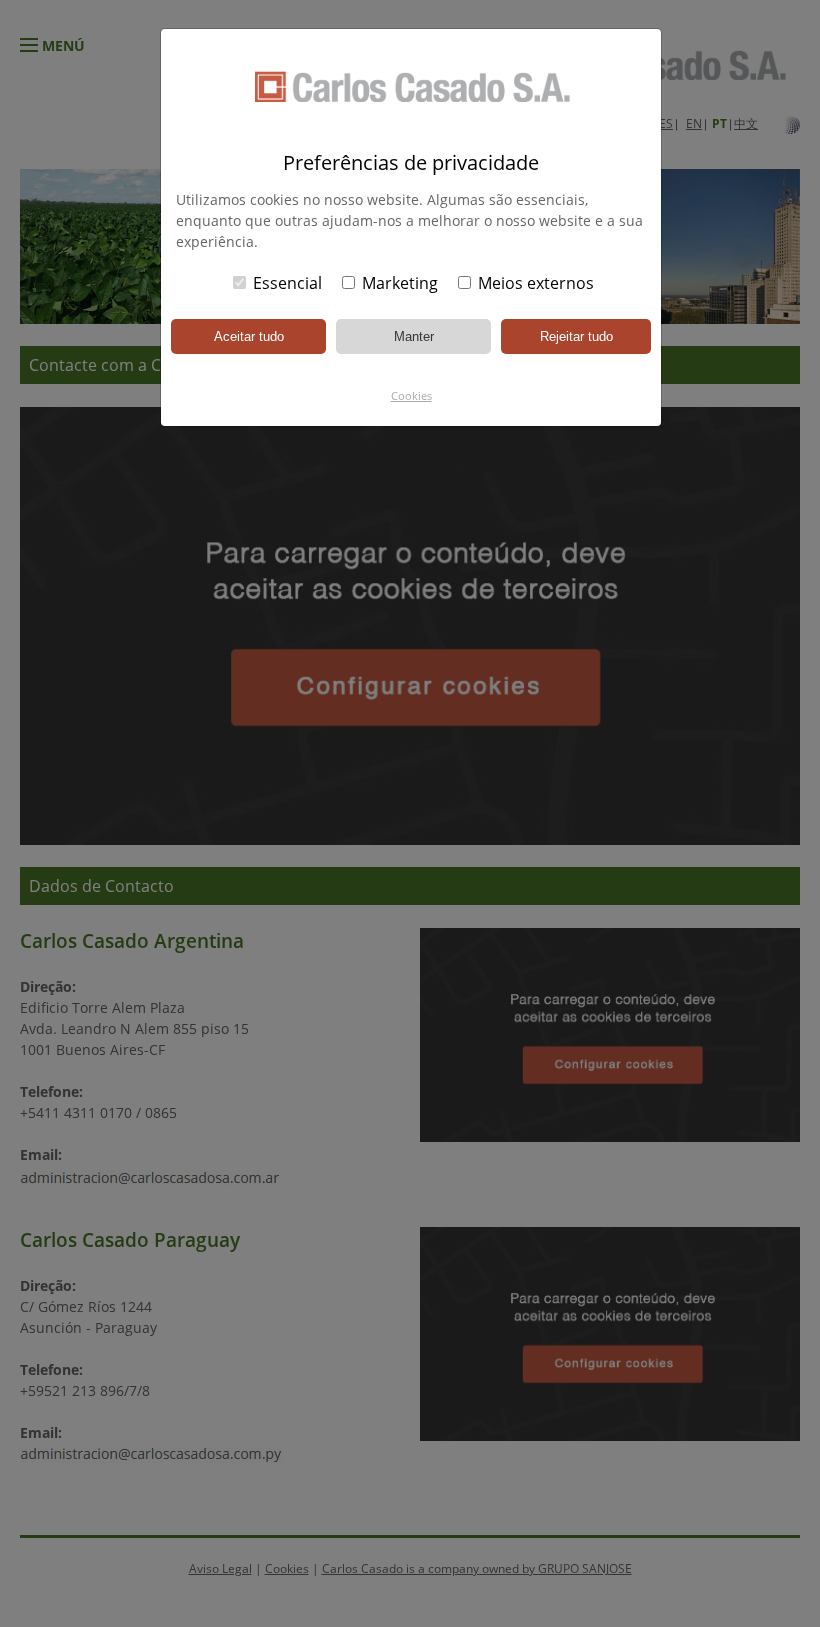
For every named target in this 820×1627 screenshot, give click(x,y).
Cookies (411, 395)
